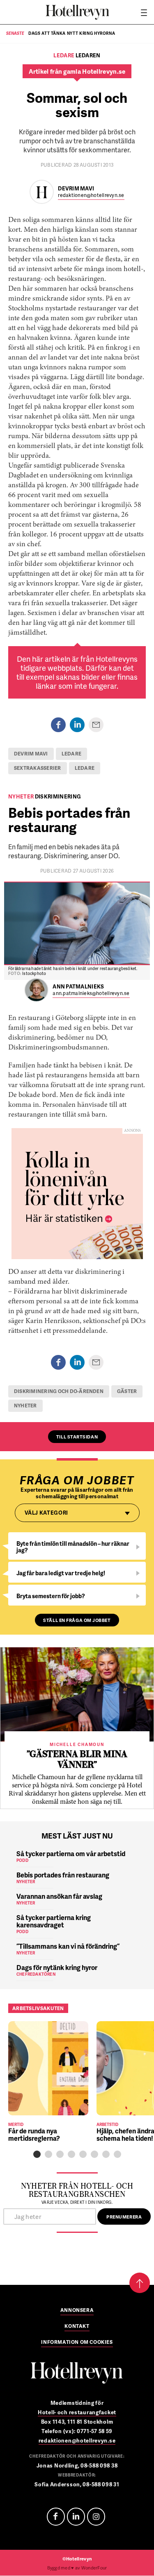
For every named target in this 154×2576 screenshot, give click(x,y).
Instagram (96, 2517)
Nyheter (25, 1406)
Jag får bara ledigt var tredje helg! (61, 1573)
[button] (37, 2154)
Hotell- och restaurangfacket (77, 2412)
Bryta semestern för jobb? (51, 1596)
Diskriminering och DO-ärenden (59, 1391)
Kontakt (77, 2327)
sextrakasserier (38, 768)
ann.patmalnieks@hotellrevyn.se (91, 994)
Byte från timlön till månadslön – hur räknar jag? (73, 1547)
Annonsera (77, 2311)
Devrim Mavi (31, 754)
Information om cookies (77, 2343)
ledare (71, 754)
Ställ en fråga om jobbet (77, 1620)
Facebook (56, 2517)
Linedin (76, 2517)
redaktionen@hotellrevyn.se (91, 196)
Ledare (85, 768)
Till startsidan (77, 1437)
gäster (127, 1391)
